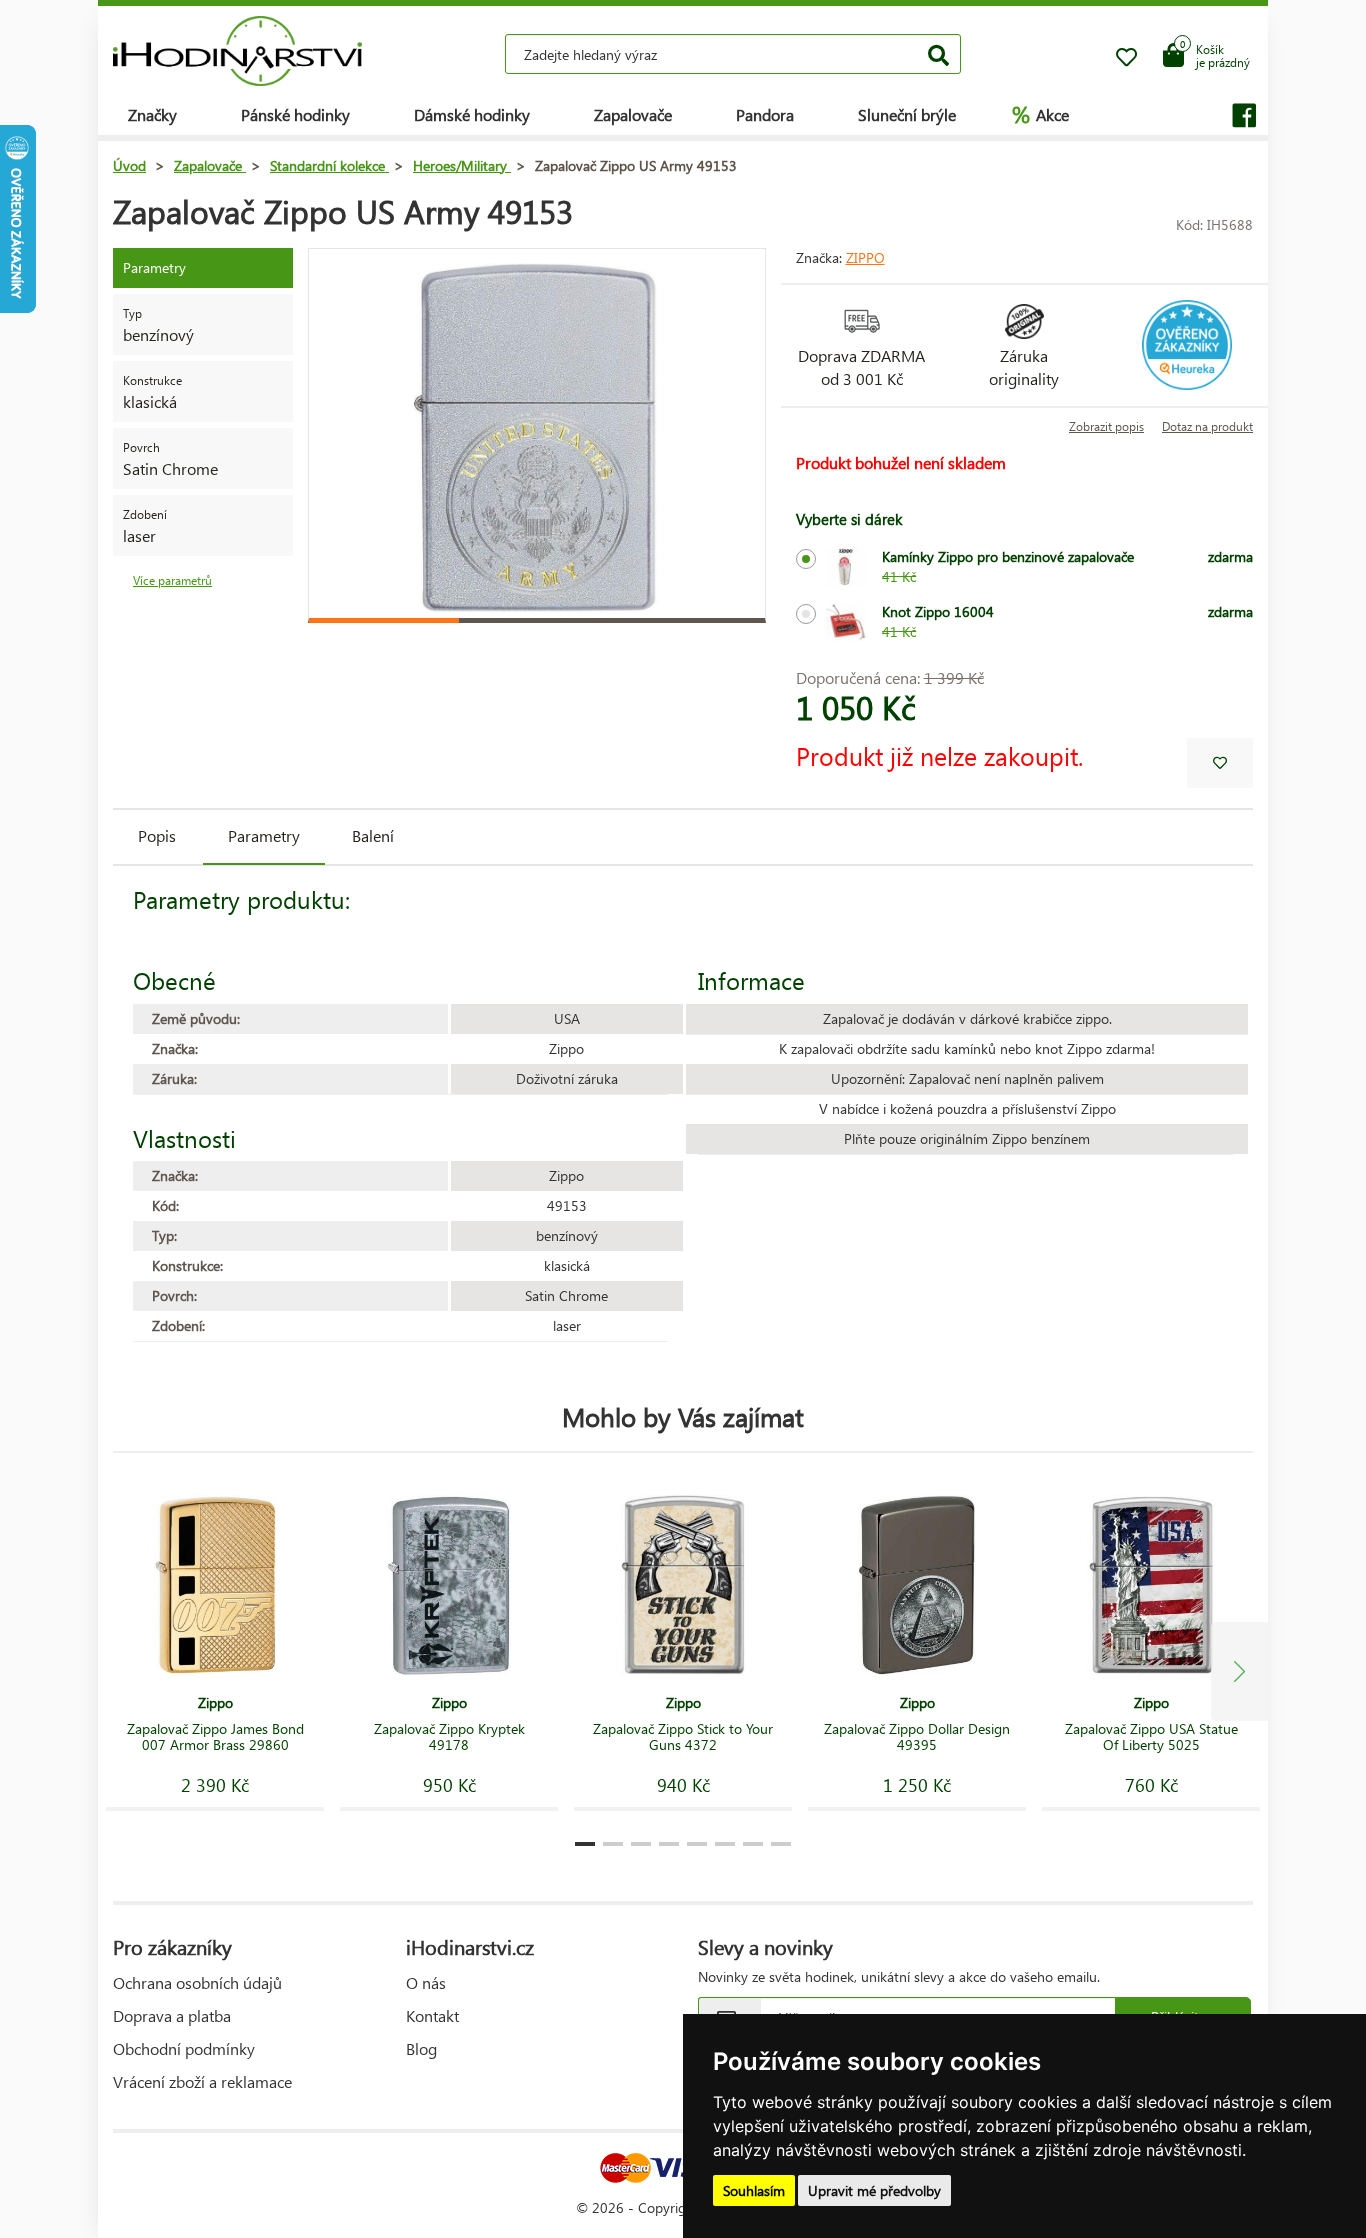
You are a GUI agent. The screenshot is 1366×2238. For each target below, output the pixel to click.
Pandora (765, 114)
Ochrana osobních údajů (197, 1982)
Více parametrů (172, 580)
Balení (373, 835)
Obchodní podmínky (184, 2048)
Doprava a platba (172, 2015)
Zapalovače (633, 114)
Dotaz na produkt (1207, 426)
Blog (421, 2048)
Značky (152, 114)
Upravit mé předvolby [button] (874, 2190)
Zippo (865, 257)
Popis (157, 835)
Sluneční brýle (907, 114)
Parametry (264, 835)
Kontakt (432, 2015)
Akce (1040, 114)
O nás (426, 1982)
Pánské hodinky (295, 114)
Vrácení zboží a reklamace (202, 2081)
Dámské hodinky (472, 114)
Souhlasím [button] (754, 2190)
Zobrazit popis (1106, 426)
